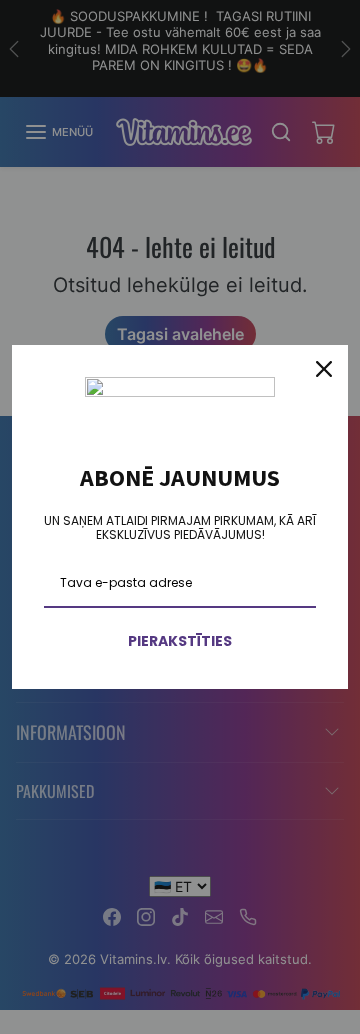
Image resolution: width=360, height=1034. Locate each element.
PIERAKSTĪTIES (180, 641)
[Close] (324, 369)
